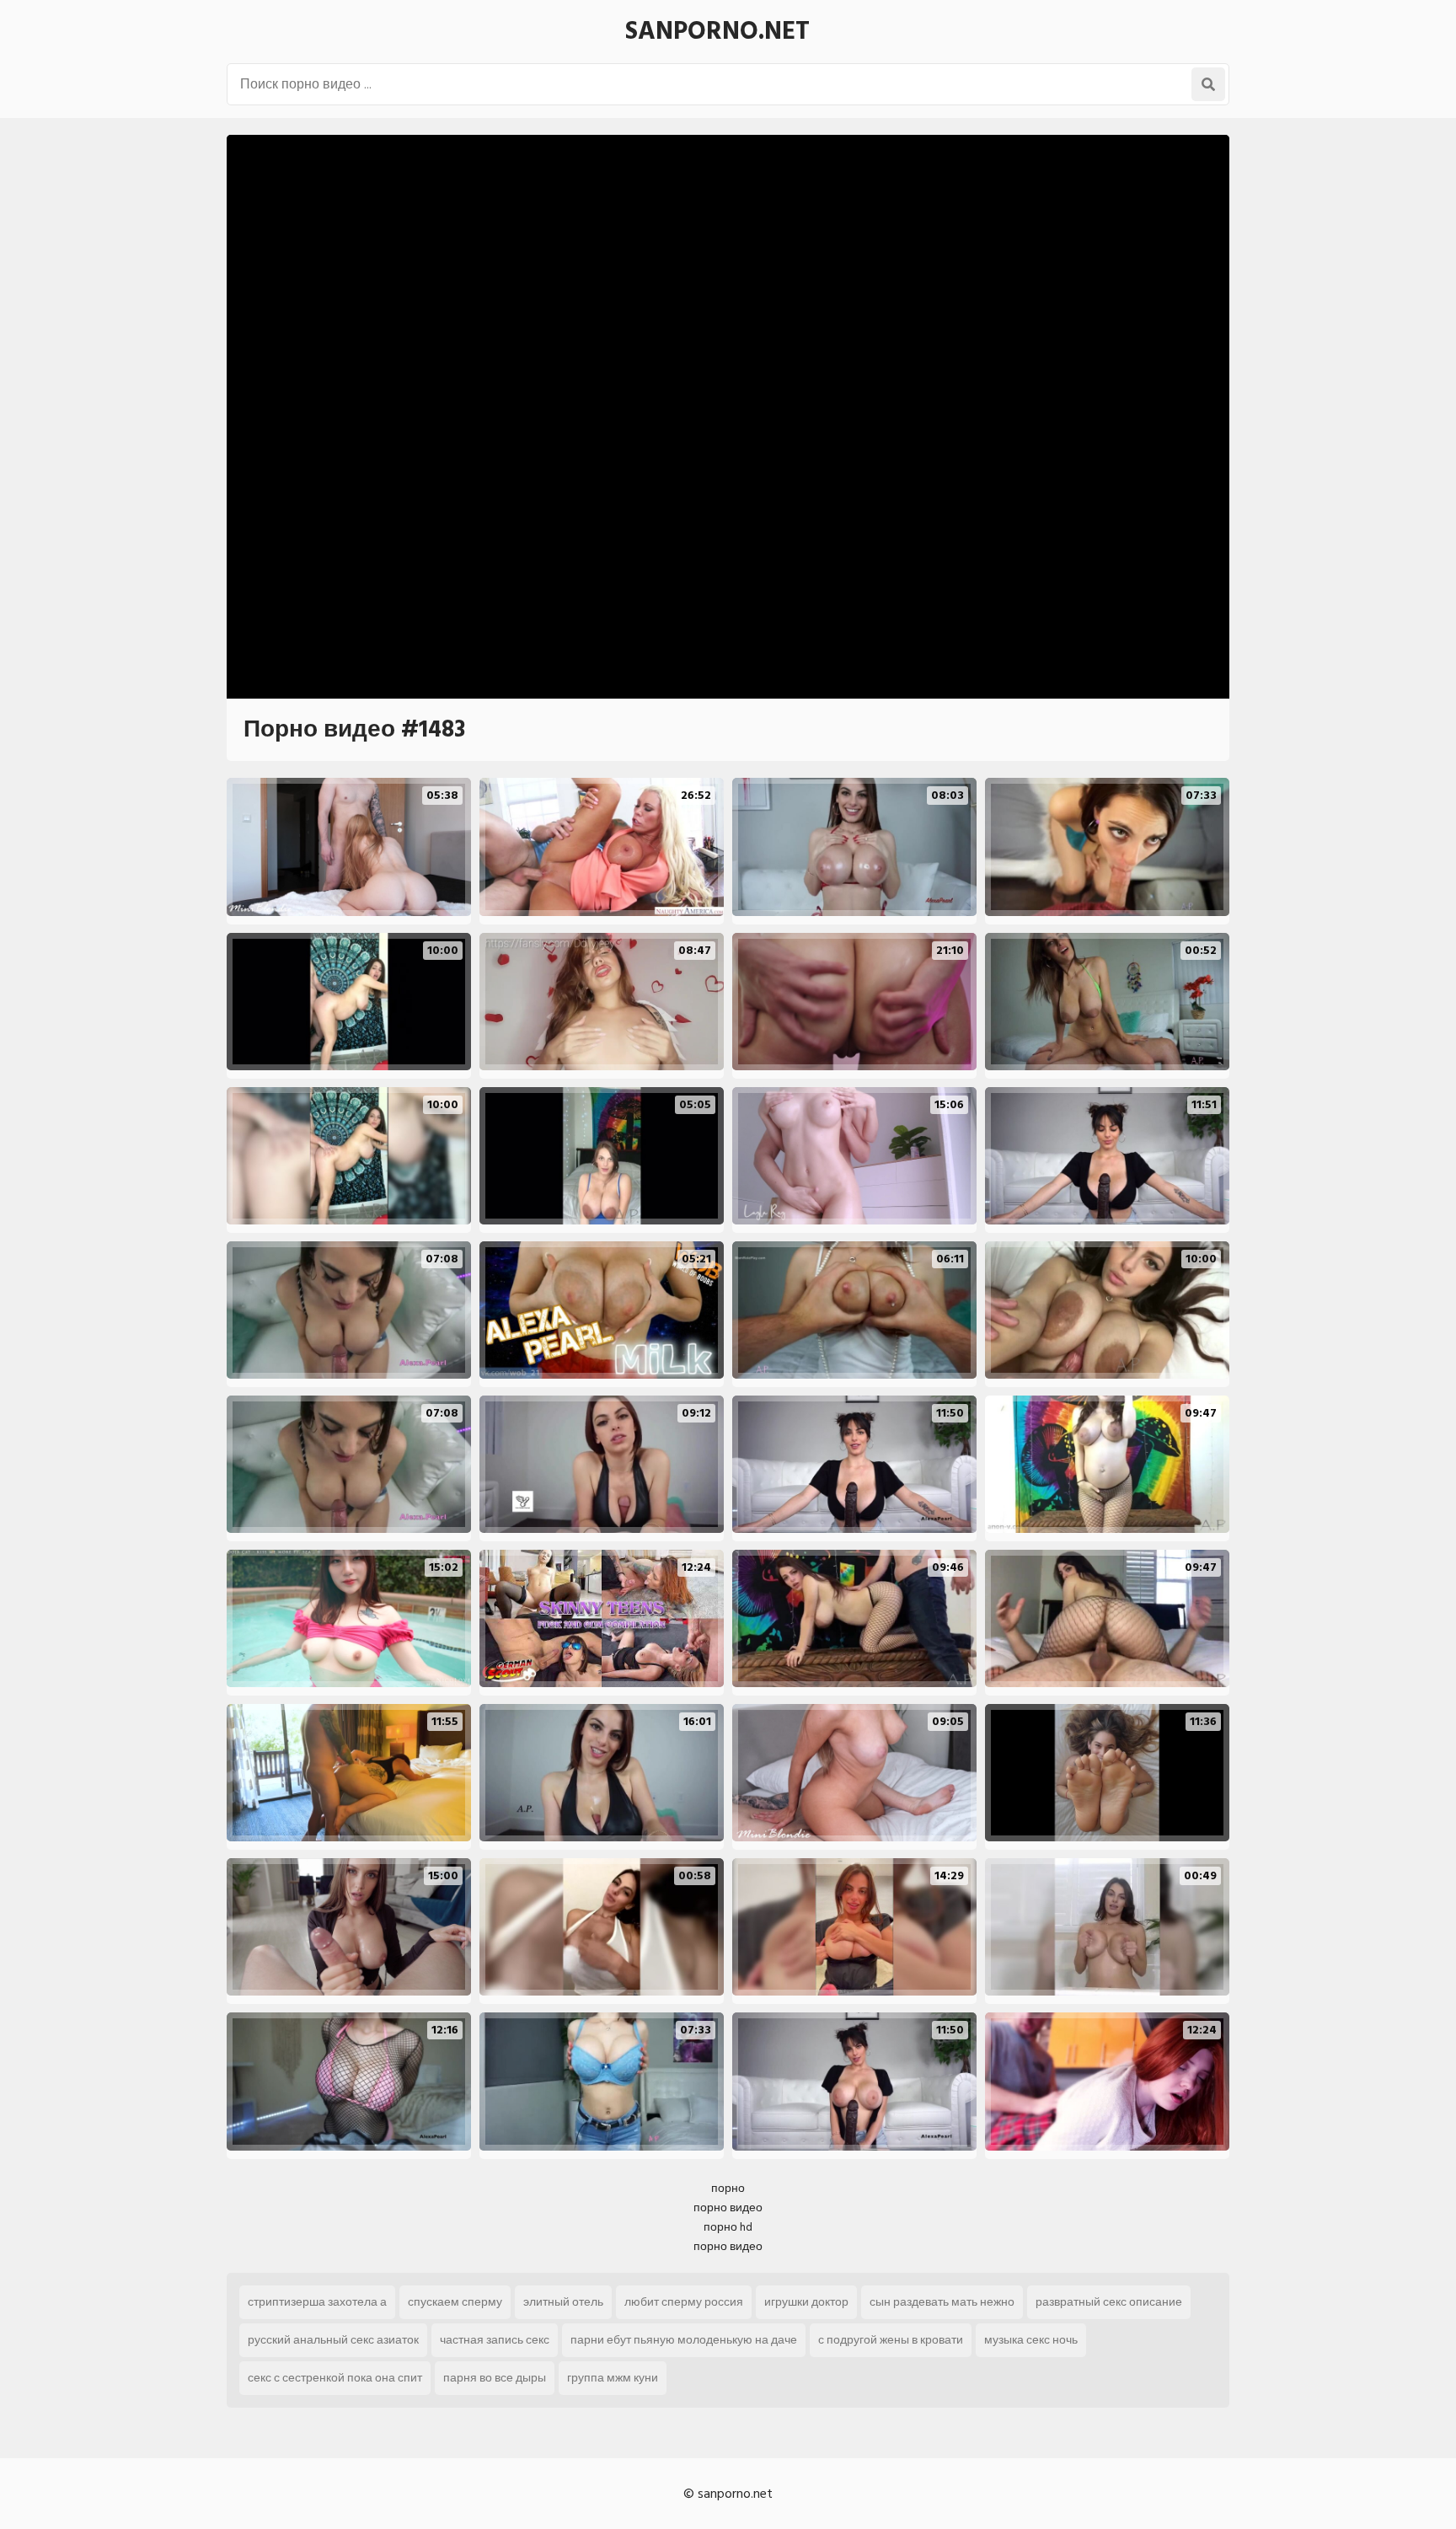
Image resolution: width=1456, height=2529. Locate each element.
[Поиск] (1208, 84)
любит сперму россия (684, 2302)
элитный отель (563, 2302)
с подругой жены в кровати (891, 2340)
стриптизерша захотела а (317, 2302)
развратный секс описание (1109, 2302)
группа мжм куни (613, 2378)
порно (728, 2188)
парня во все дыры (495, 2378)
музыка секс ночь (1031, 2340)
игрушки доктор (806, 2302)
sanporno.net (717, 31)
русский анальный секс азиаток (333, 2340)
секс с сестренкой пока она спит (335, 2378)
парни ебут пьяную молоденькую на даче (684, 2340)
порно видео (728, 2208)
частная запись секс (495, 2340)
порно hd (728, 2227)
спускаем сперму (455, 2302)
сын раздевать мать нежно (942, 2302)
